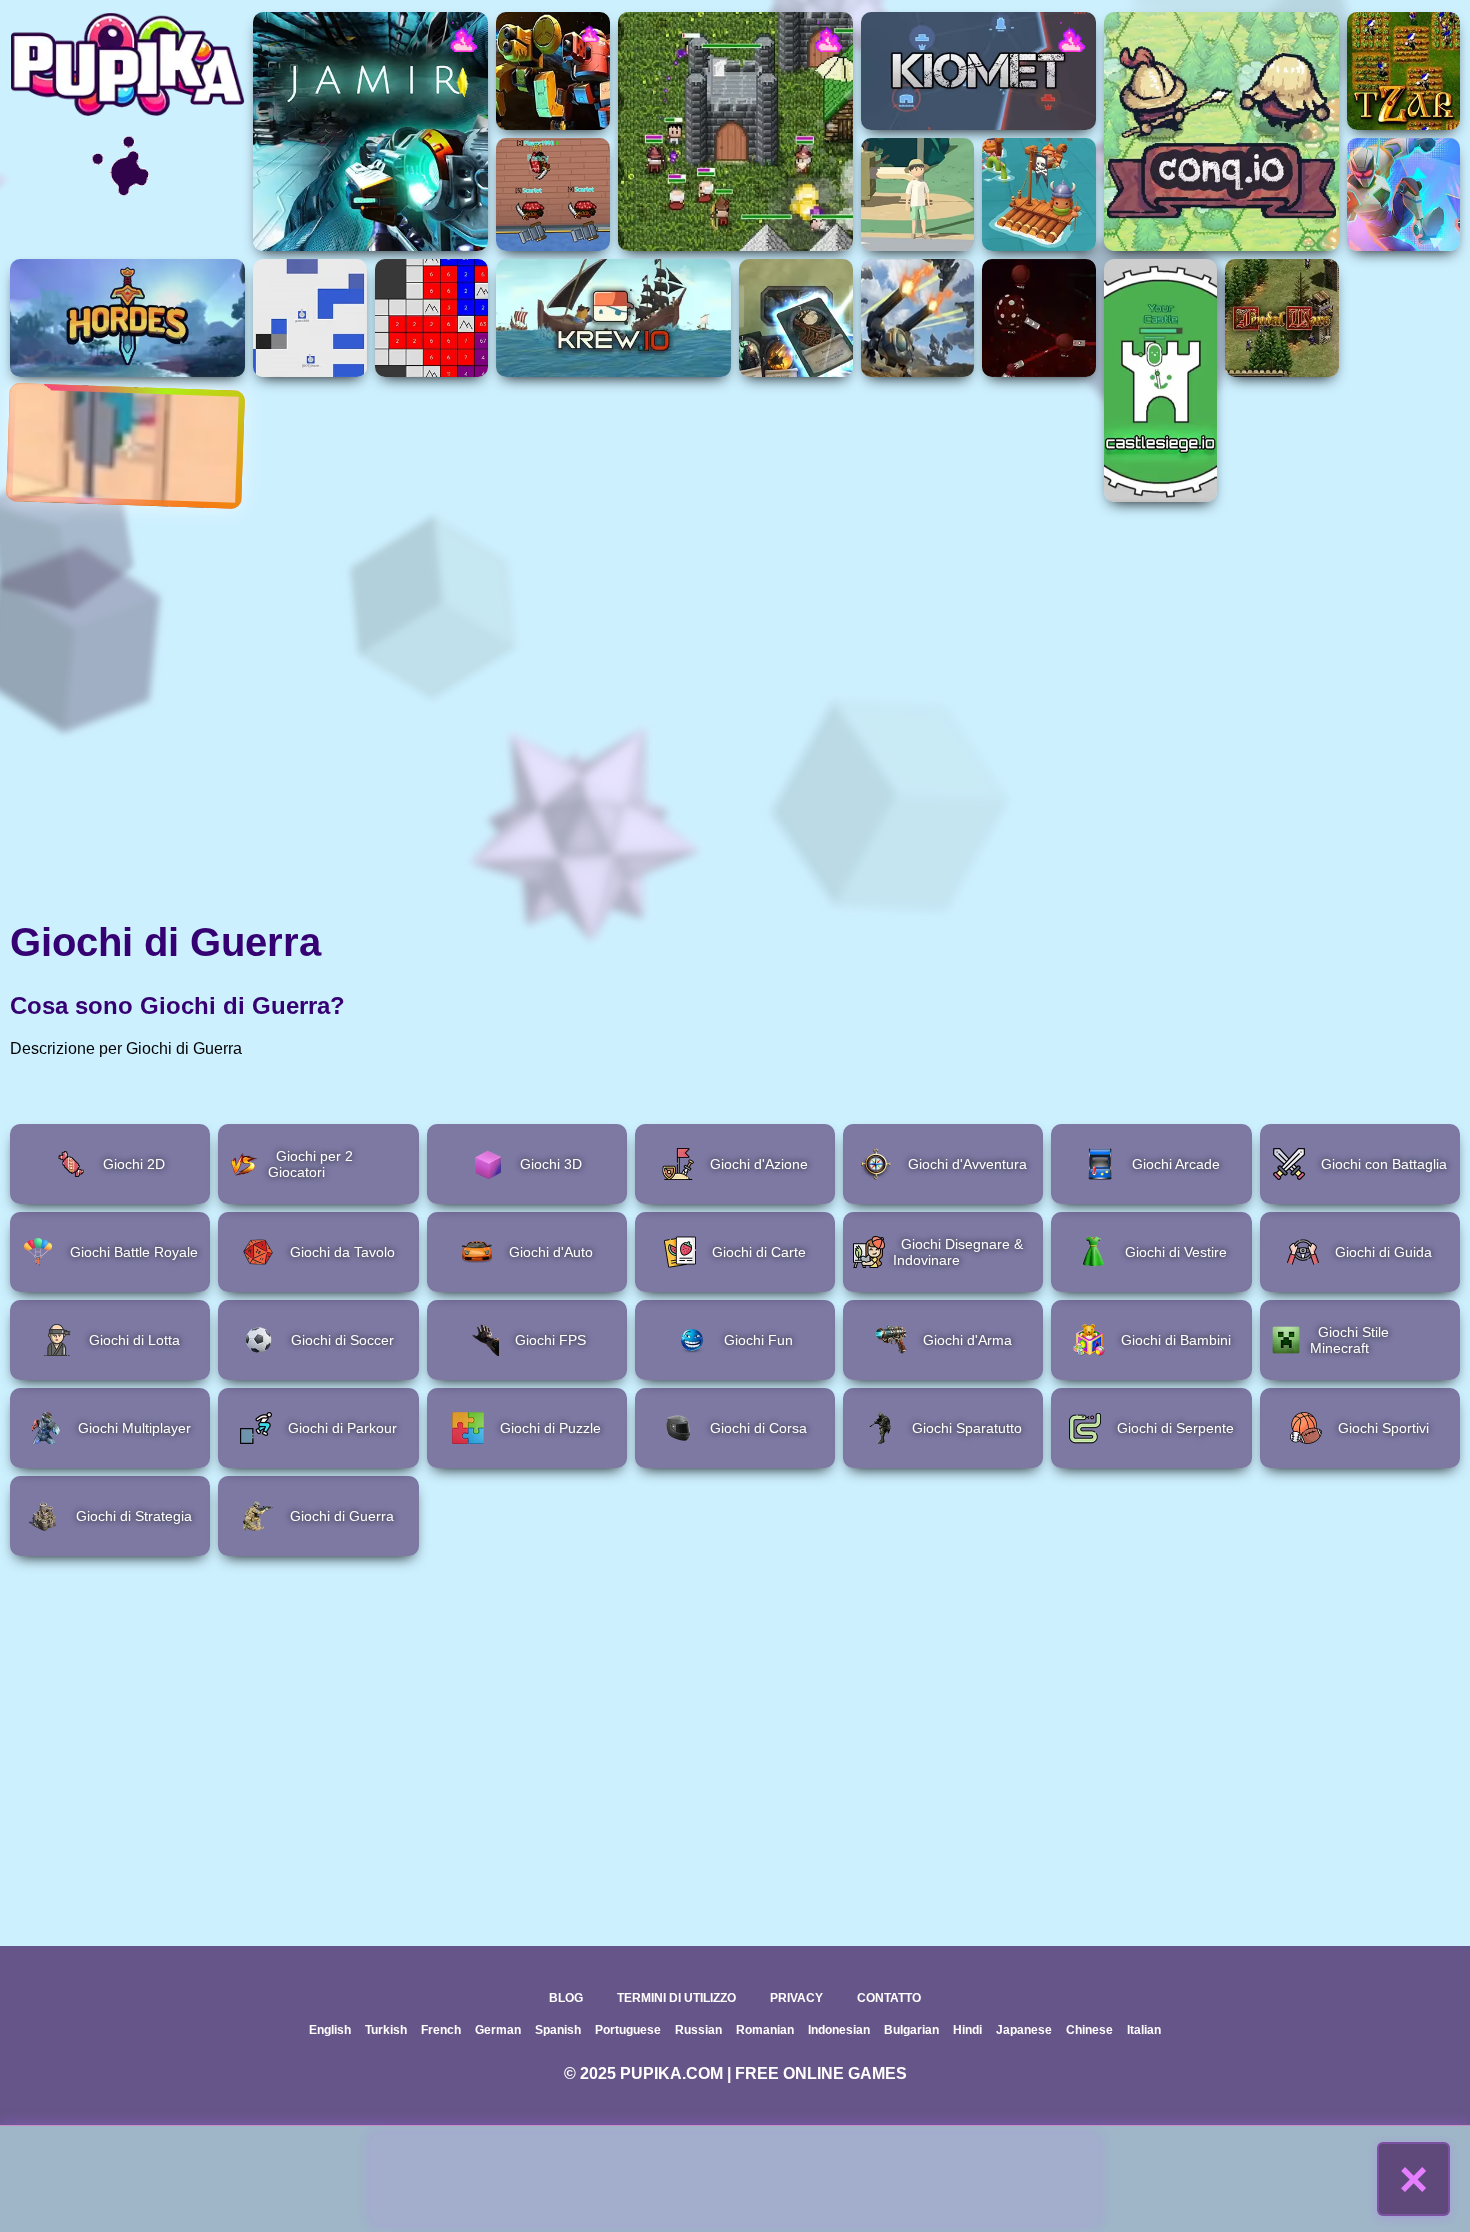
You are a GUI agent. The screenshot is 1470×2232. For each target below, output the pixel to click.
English (330, 2030)
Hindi (967, 2030)
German (498, 2030)
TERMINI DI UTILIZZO (676, 1998)
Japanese (1024, 2030)
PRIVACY (796, 1998)
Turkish (386, 2030)
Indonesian (839, 2030)
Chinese (1089, 2030)
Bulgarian (911, 2030)
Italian (1144, 2030)
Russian (698, 2030)
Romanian (765, 2030)
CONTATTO (889, 1998)
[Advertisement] (735, 2179)
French (441, 2030)
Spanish (558, 2030)
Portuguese (628, 2030)
